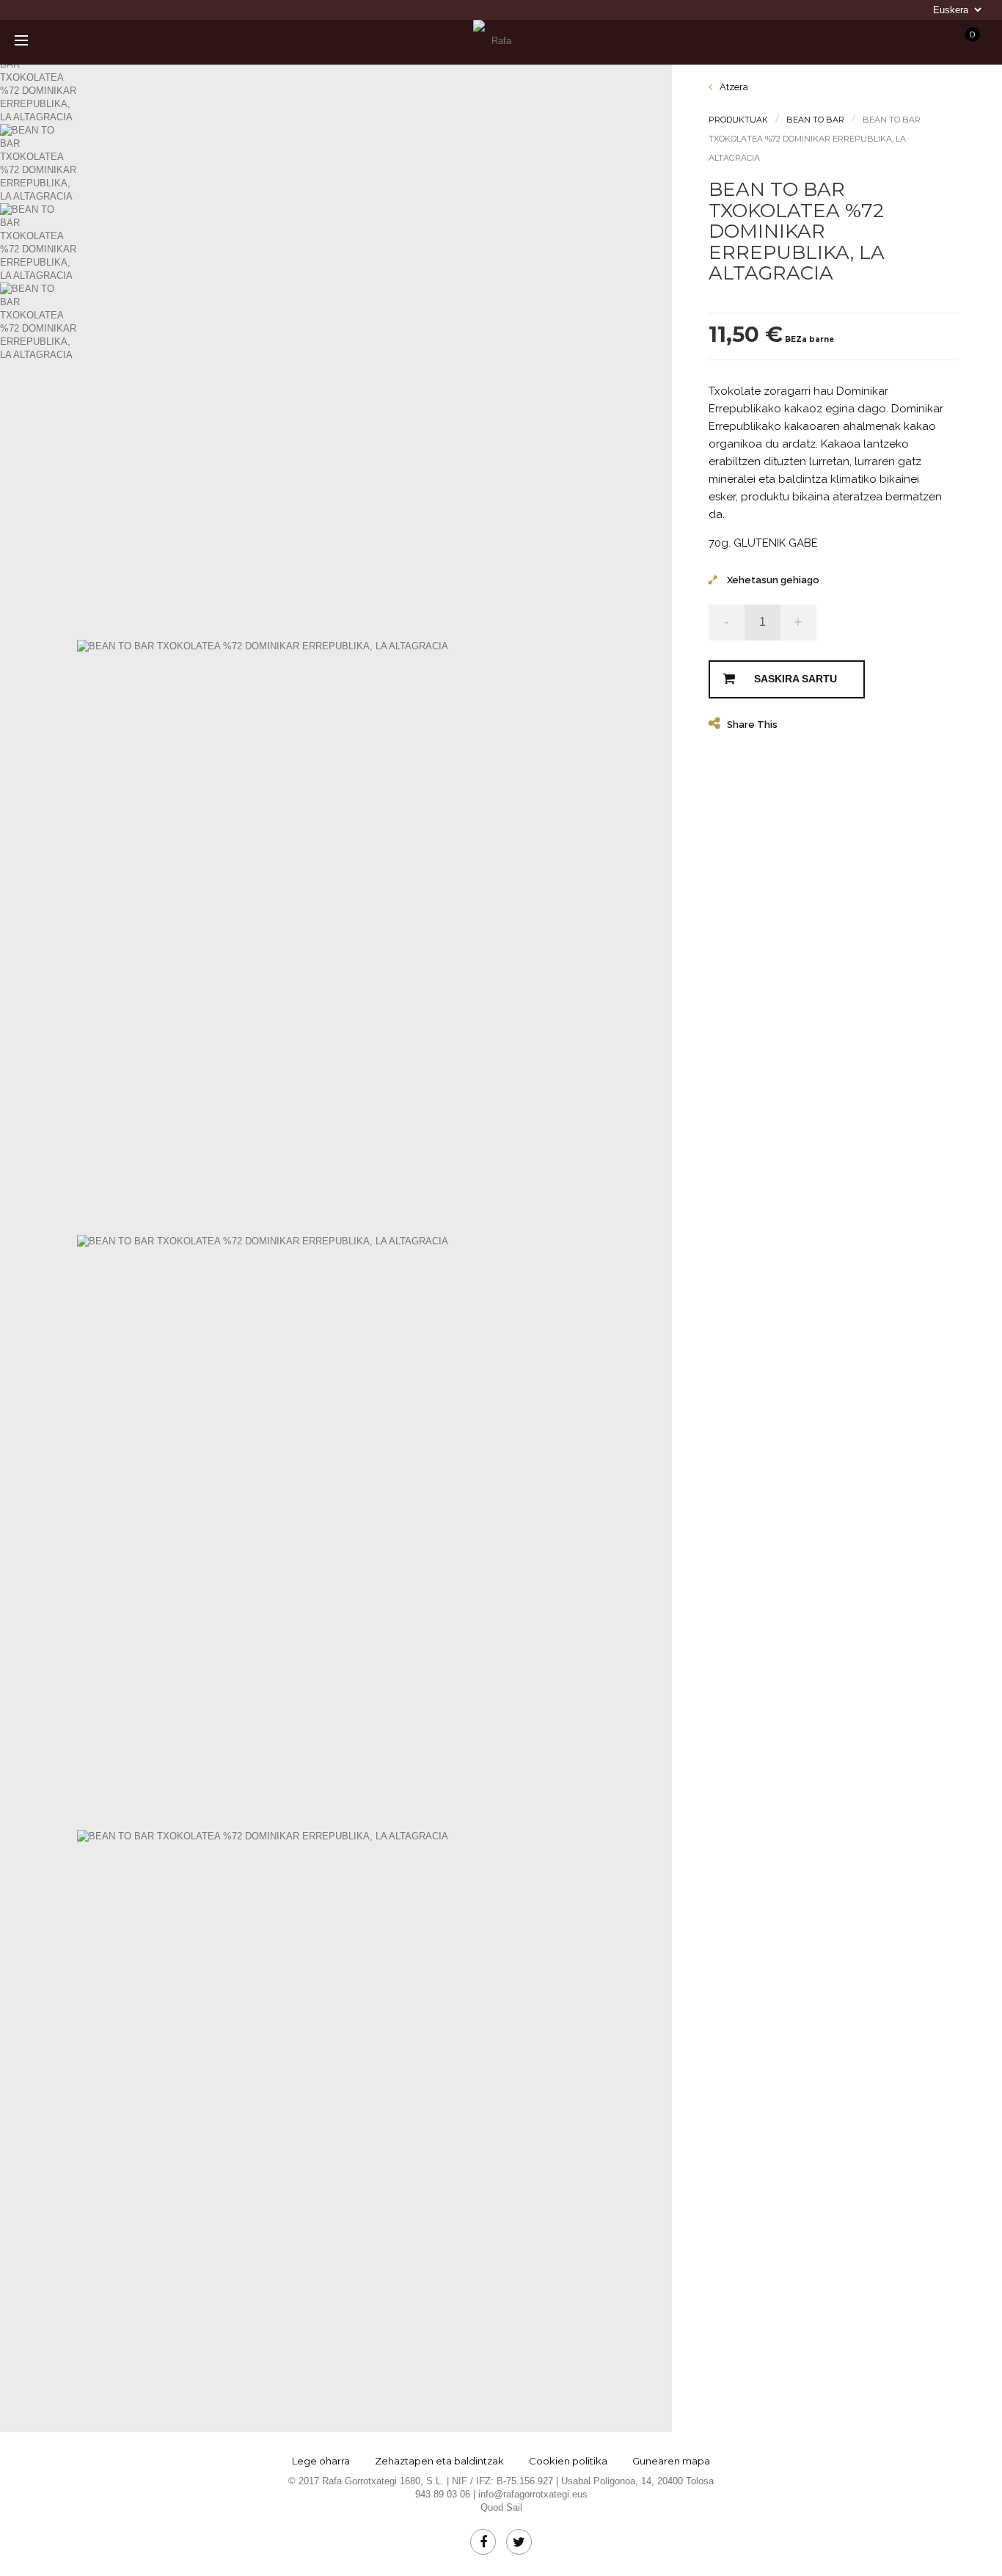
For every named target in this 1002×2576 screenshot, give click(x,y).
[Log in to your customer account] (856, 42)
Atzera (733, 87)
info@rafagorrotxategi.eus (533, 2494)
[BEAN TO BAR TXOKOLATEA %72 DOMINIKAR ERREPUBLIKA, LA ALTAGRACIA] (45, 84)
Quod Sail (501, 2507)
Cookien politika (568, 2461)
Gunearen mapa (671, 2461)
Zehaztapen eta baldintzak (439, 2461)
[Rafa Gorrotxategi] (495, 41)
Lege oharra (321, 2461)
